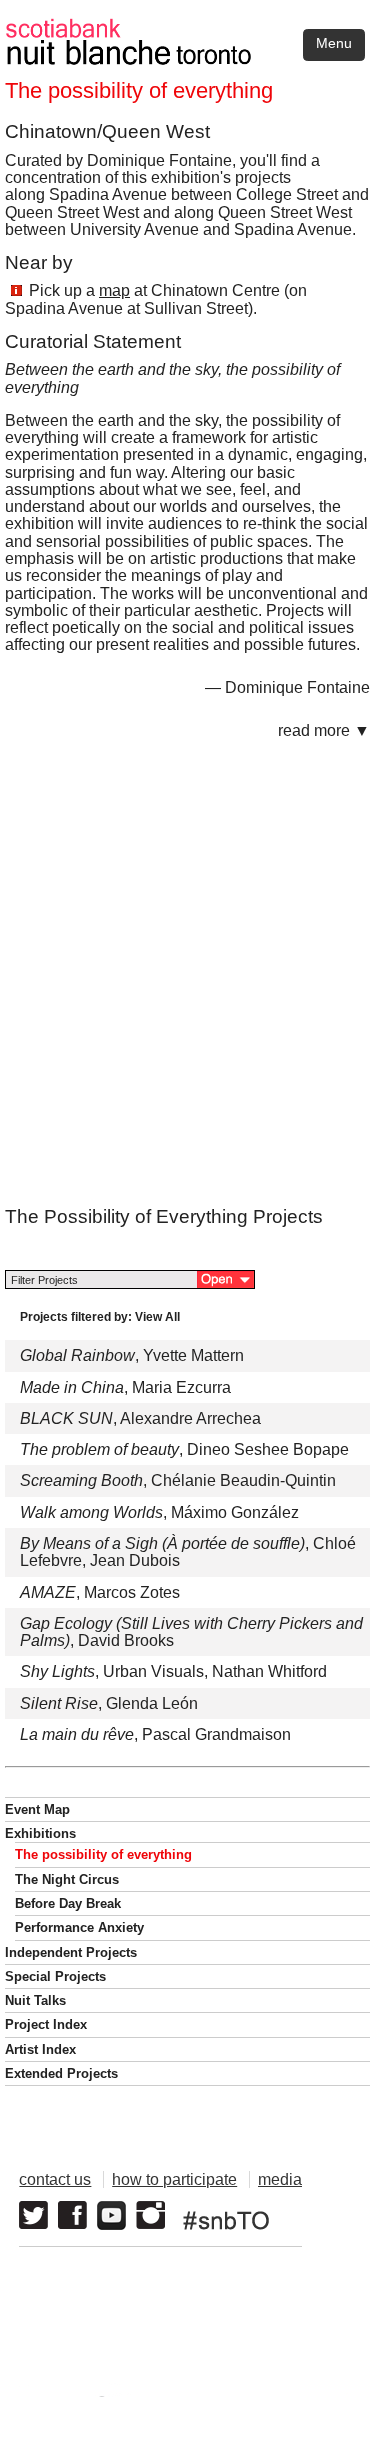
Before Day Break (68, 1903)
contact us (55, 2179)
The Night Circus (67, 1879)
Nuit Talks (35, 2000)
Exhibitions (40, 1833)
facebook (72, 2215)
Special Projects (55, 1976)
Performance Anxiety (79, 1927)
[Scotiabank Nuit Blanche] (187, 28)
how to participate (174, 2179)
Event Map (37, 1809)
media (280, 2179)
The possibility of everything (103, 1854)
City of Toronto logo (96, 2396)
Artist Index (40, 2049)
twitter (33, 2215)
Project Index (46, 2024)
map (114, 290)
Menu (334, 43)
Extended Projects (61, 2073)
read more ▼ (324, 730)
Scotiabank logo (261, 2396)
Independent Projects (71, 1952)
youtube (111, 2215)
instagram (150, 2215)
